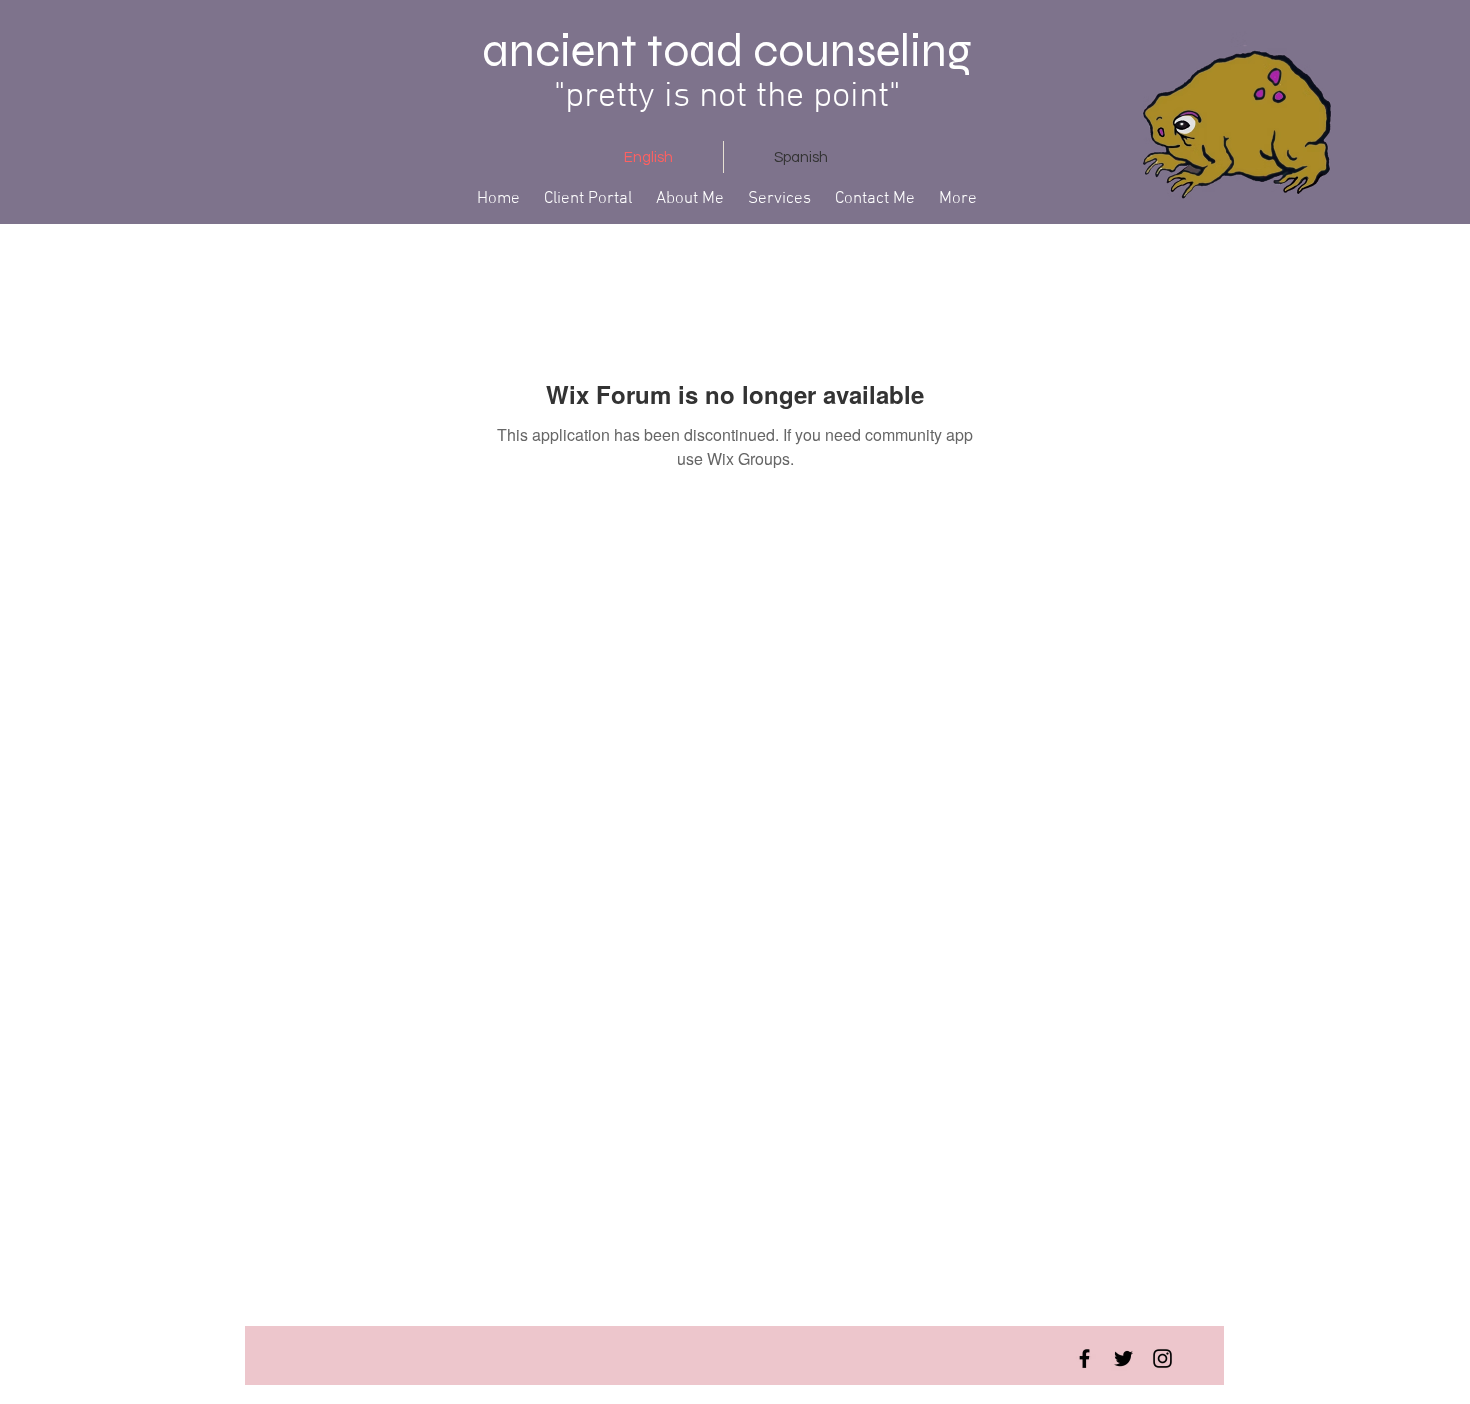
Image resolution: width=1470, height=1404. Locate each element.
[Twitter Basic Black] (1123, 1358)
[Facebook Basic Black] (1084, 1358)
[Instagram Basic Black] (1162, 1358)
